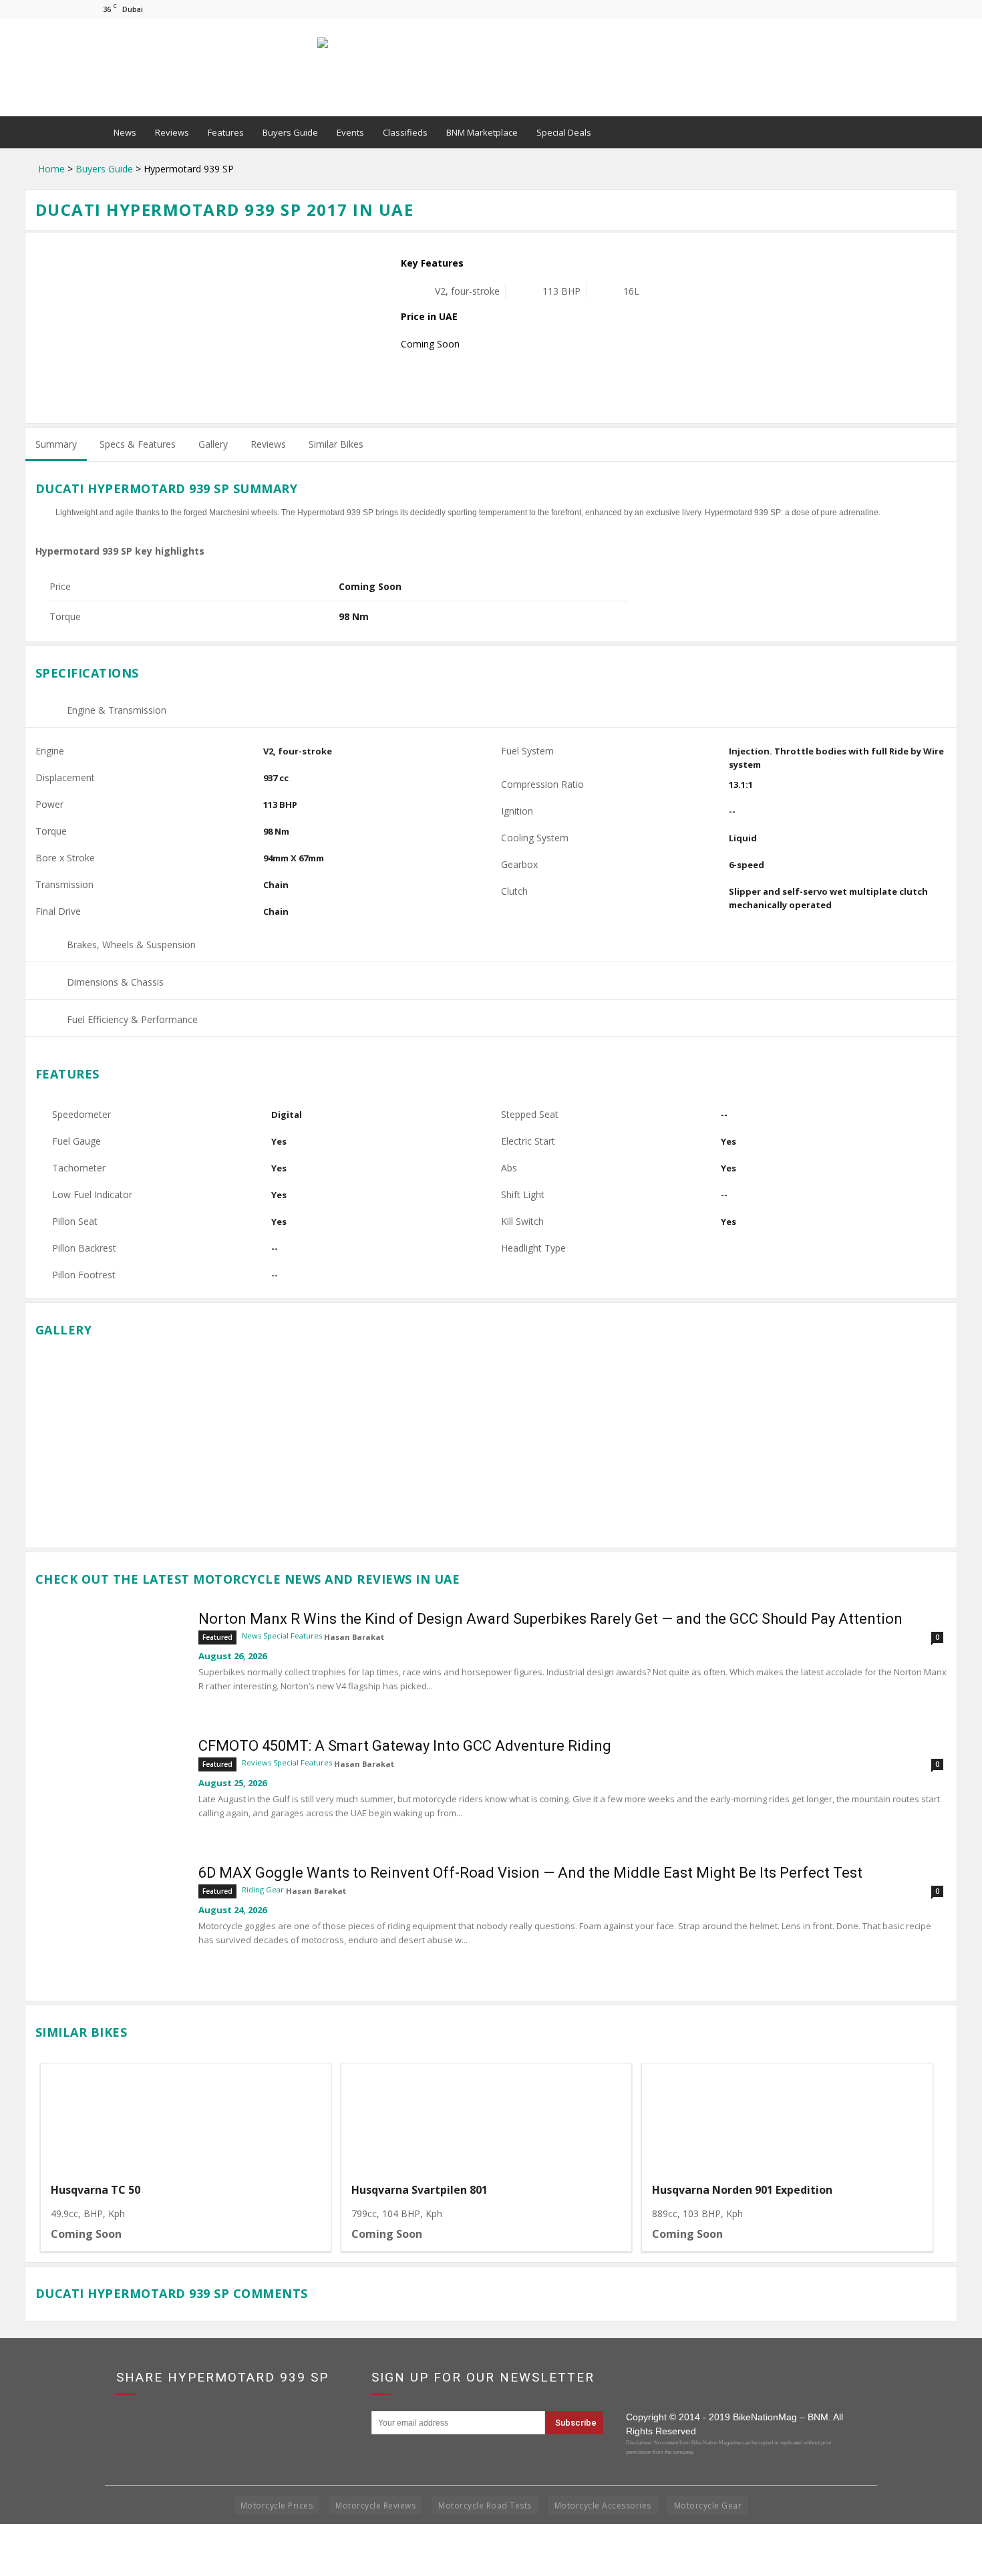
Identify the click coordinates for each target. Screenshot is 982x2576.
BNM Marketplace (482, 132)
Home (51, 169)
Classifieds (405, 132)
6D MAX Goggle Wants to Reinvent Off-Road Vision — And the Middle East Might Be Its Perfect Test (530, 1873)
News (125, 132)
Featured (217, 1637)
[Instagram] (860, 9)
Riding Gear (263, 1889)
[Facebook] (838, 9)
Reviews (172, 132)
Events (350, 132)
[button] (876, 132)
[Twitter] (882, 9)
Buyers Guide (290, 132)
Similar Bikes (336, 444)
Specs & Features (138, 444)
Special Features (293, 1635)
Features (226, 132)
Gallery (213, 444)
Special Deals (564, 132)
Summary (56, 444)
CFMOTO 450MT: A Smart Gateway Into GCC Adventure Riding (405, 1746)
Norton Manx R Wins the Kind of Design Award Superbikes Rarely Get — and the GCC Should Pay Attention (550, 1619)
